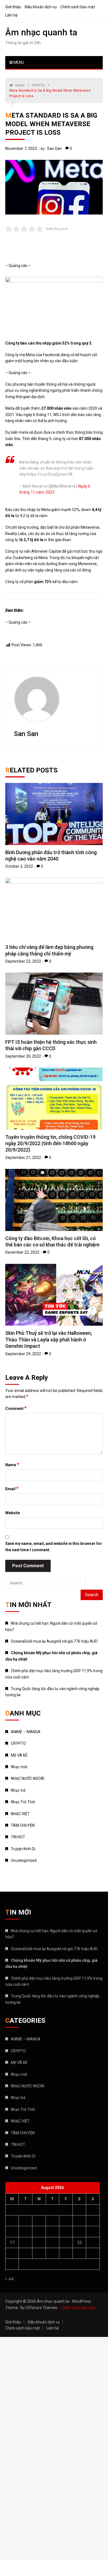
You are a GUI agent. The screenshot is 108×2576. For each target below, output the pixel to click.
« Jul (9, 2279)
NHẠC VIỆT (20, 1814)
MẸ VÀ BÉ (19, 1755)
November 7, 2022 (21, 149)
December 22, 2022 (22, 1252)
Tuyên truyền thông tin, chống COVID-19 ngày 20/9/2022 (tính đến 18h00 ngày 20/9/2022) (50, 1143)
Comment (16, 1408)
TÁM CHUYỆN (23, 1825)
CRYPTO (18, 1743)
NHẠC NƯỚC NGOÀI (28, 1778)
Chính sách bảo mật (78, 7)
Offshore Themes (42, 2308)
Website (13, 1513)
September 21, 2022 (23, 1158)
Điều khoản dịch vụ (41, 7)
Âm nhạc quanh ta (41, 32)
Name (12, 1465)
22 (79, 2243)
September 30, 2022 (23, 1056)
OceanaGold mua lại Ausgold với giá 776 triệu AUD (54, 1641)
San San (54, 149)
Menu (18, 62)
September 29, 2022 (23, 1354)
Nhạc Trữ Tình (23, 1802)
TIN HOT (18, 1837)
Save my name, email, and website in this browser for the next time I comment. (54, 1547)
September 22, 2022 (23, 961)
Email (12, 1489)
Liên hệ (11, 15)
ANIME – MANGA (26, 1732)
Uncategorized (24, 1860)
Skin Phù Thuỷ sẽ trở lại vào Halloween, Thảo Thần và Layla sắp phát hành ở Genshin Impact (49, 1339)
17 (12, 2243)
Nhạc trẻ (18, 1790)
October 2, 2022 (19, 866)
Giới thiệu (13, 7)
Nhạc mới (19, 1767)
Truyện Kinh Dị (23, 1849)
